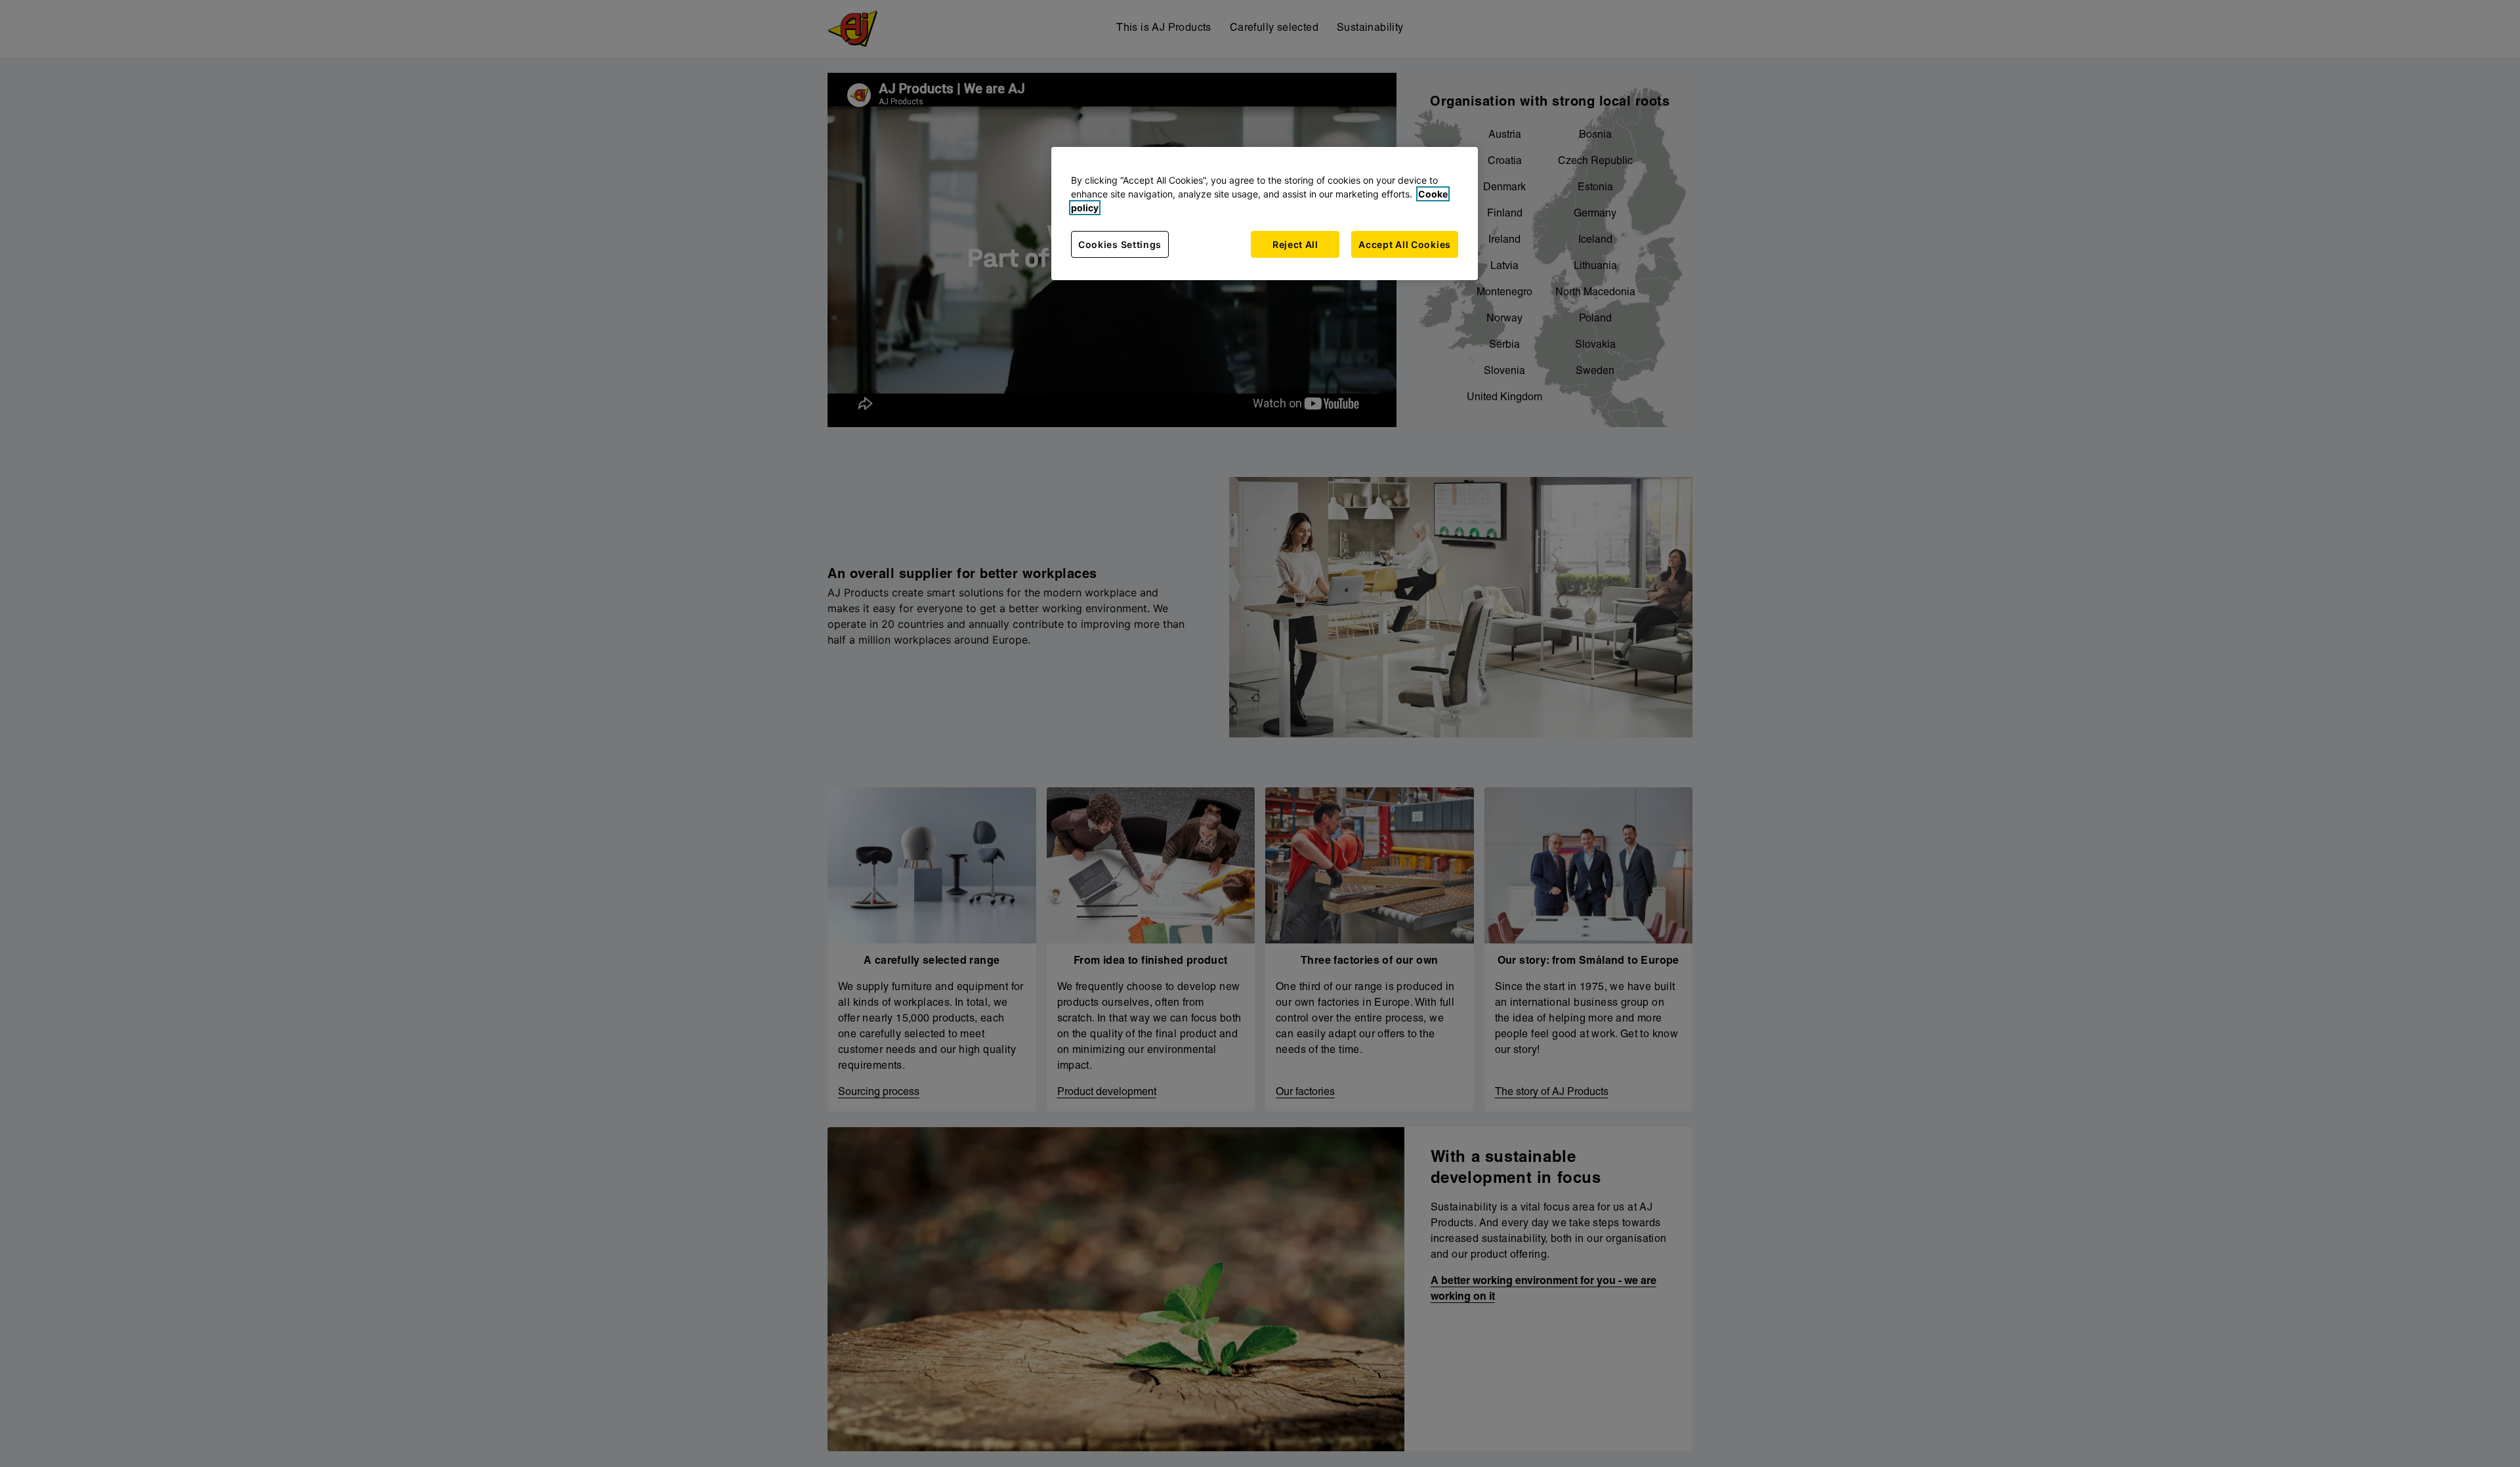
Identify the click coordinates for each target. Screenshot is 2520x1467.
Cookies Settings (1120, 244)
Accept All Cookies (1405, 244)
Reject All (1295, 244)
